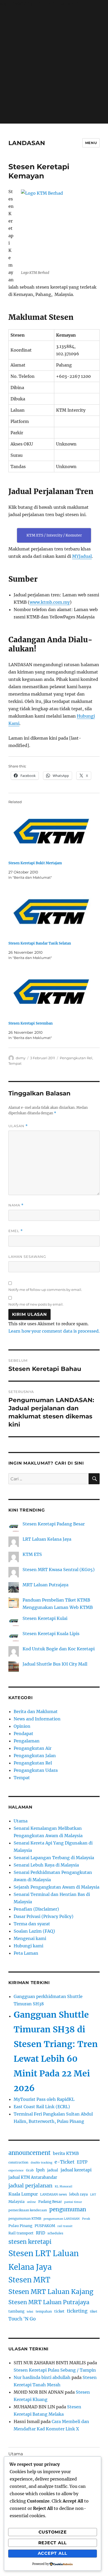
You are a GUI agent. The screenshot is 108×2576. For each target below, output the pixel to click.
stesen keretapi (30, 2242)
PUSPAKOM (45, 2226)
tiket (94, 2311)
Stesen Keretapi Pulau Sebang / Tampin (55, 2370)
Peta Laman (26, 1953)
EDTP (82, 2162)
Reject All (53, 2543)
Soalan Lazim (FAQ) (34, 1931)
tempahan (44, 2311)
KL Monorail (64, 2187)
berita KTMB (66, 2153)
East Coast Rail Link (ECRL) (42, 2107)
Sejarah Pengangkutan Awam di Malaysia (56, 1887)
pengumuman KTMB (25, 2219)
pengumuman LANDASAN (62, 2219)
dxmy (21, 1058)
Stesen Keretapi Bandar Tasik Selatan (40, 943)
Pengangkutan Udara (36, 1770)
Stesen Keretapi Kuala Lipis (51, 1634)
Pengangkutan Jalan (35, 1756)
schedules (55, 2233)
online (31, 2202)
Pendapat (23, 1734)
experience (16, 2170)
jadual (53, 2170)
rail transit (65, 2226)
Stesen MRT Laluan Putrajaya (49, 2302)
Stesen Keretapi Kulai (45, 1618)
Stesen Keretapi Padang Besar (54, 1524)
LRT (93, 2195)
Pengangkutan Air (33, 1748)
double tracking (41, 2163)
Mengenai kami (30, 1938)
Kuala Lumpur (23, 2194)
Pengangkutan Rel (76, 1058)
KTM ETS (32, 1554)
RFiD (40, 2233)
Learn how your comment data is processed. (54, 1331)
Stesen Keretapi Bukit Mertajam (35, 863)
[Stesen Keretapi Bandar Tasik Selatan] (52, 912)
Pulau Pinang (20, 2226)
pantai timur (73, 2202)
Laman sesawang (27, 1257)
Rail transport (21, 2233)
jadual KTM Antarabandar (33, 2177)
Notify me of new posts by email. (36, 1304)
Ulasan (18, 1126)
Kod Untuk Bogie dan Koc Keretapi (59, 1649)
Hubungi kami (28, 1946)
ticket (59, 2311)
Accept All (53, 2553)
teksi (30, 2312)
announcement (29, 2153)
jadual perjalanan (30, 2186)
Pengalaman (27, 1741)
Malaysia (17, 2202)
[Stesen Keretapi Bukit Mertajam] (52, 832)
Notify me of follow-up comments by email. (45, 1290)
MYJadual (82, 556)
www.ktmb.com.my (50, 602)
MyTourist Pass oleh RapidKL (44, 2099)
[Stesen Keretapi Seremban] (52, 993)
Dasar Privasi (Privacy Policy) (44, 1916)
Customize (53, 2532)
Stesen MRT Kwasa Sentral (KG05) (59, 1570)
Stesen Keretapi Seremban (31, 1023)
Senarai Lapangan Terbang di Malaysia (54, 1858)
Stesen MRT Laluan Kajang (51, 2292)
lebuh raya (79, 2194)
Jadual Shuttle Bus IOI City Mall (55, 1664)
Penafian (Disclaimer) (36, 1909)
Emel (16, 1231)
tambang (16, 2311)
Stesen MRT (29, 2280)
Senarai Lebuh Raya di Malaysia (46, 1865)
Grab (30, 2170)
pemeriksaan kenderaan (28, 2210)
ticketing (77, 2311)
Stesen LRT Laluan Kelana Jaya (44, 2260)
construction (18, 2162)
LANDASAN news (53, 2194)
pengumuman (68, 2209)
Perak (86, 2219)
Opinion (22, 1726)
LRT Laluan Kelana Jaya (47, 1539)
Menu (91, 143)
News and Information (37, 1719)
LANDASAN (27, 143)
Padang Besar (50, 2202)
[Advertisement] (54, 67)
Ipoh (40, 2170)
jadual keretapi (76, 2170)
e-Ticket (64, 2162)
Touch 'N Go (22, 2319)
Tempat (15, 1063)
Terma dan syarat (32, 1924)
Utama (21, 1821)
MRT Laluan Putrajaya (45, 1585)
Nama (16, 1205)
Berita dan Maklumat (36, 1711)
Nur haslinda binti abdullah (42, 2377)
